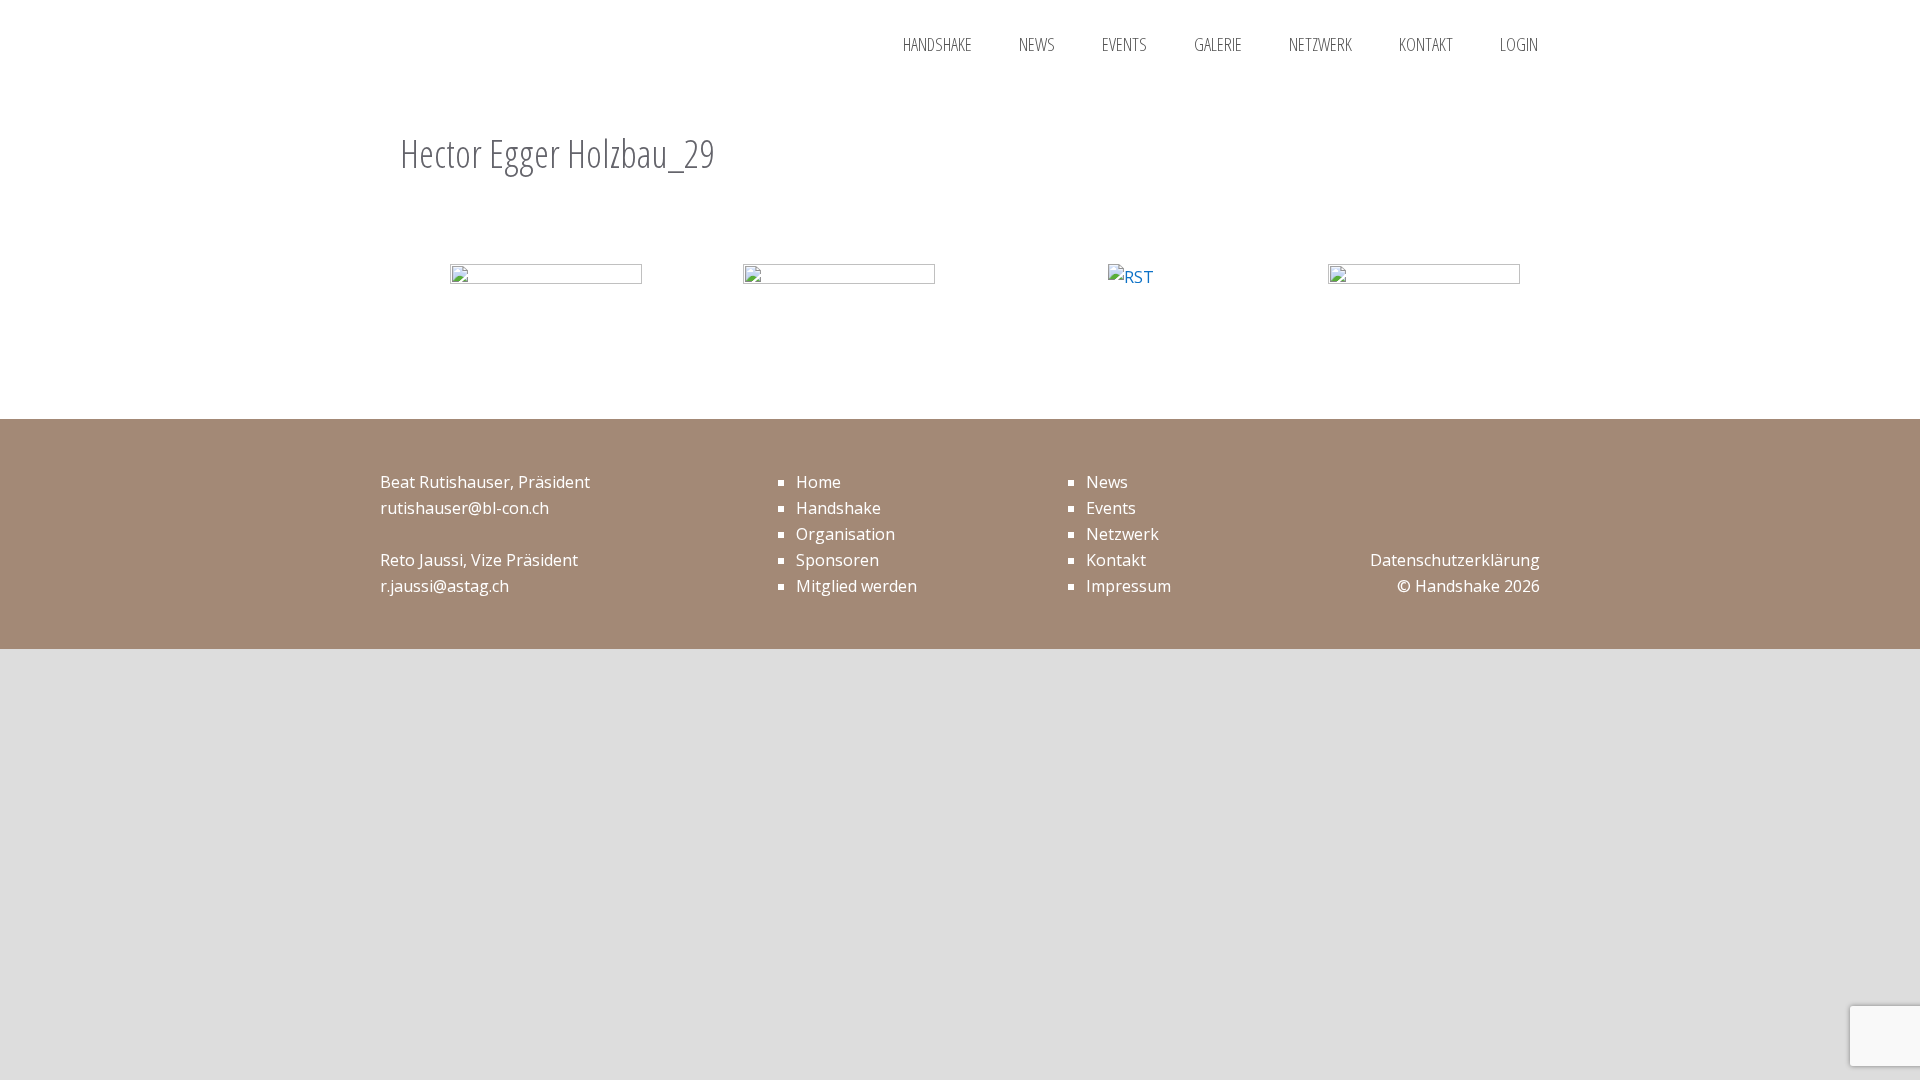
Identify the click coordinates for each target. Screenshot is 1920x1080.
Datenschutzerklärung (1455, 560)
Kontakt (1116, 560)
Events (1111, 508)
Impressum (1128, 586)
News (1107, 482)
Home (818, 482)
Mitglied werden (856, 586)
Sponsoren (837, 560)
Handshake (838, 508)
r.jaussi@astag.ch (444, 586)
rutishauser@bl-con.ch (464, 508)
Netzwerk (1122, 534)
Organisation (845, 534)
